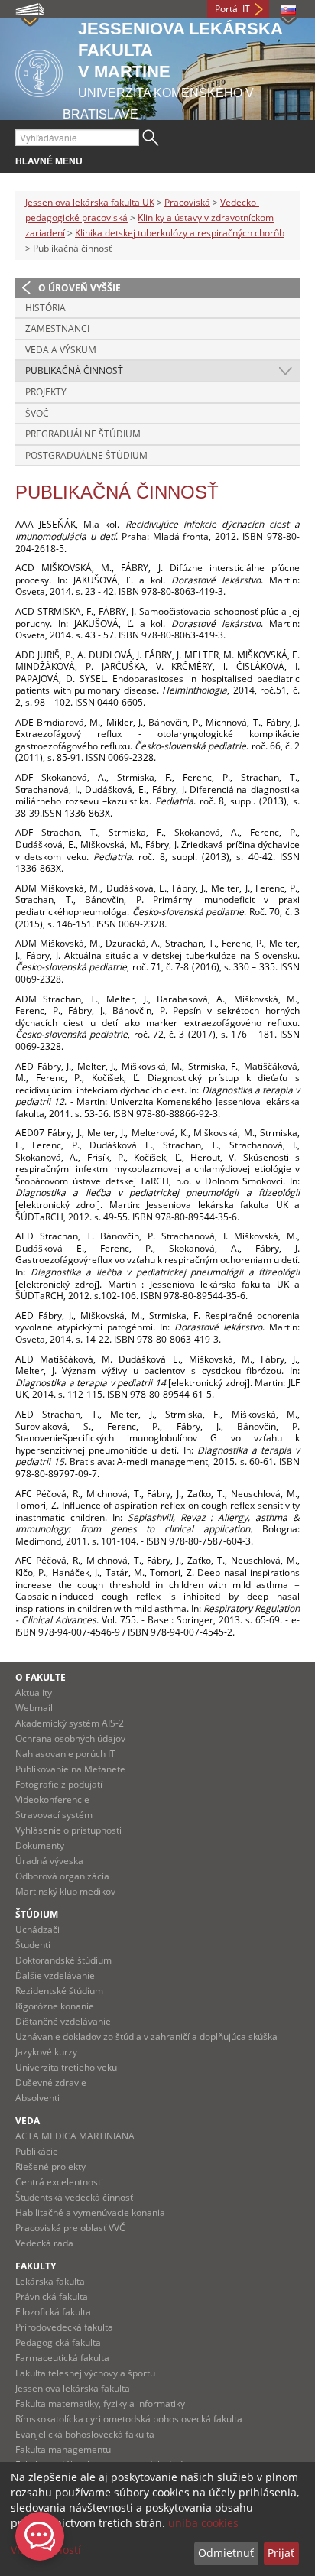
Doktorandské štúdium (63, 1960)
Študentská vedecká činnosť (74, 2197)
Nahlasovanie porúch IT (65, 1754)
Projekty (46, 392)
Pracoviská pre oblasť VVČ (70, 2228)
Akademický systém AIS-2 (70, 1723)
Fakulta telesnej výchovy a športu (85, 2373)
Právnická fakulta (52, 2297)
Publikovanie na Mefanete (70, 1769)
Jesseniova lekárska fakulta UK (90, 202)
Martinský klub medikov (65, 1891)
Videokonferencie (52, 1800)
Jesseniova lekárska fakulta (73, 2388)
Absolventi (37, 2098)
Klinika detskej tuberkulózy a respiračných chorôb (180, 233)
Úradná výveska (49, 1861)
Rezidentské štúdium (59, 1991)
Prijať (281, 2553)
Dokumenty (40, 1845)
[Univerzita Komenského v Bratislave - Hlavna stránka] (39, 71)
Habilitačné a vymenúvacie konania (90, 2212)
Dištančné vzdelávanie (63, 2021)
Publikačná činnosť (74, 370)
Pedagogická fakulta (58, 2342)
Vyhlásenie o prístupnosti (68, 1830)
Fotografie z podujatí (59, 1784)
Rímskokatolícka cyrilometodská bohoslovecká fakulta (129, 2419)
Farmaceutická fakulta (62, 2358)
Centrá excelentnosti (59, 2182)
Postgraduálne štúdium (86, 455)
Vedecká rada (44, 2243)
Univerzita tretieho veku (66, 2067)
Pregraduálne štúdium (83, 434)
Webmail (34, 1708)
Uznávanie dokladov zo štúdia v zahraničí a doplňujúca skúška (146, 2037)
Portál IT (232, 9)
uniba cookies (203, 2523)
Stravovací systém (54, 1815)
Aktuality (34, 1692)
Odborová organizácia (62, 1876)
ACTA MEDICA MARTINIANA (75, 2136)
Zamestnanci (57, 328)
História (45, 308)
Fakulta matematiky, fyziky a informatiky (100, 2404)
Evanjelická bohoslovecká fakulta (85, 2434)
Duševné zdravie (51, 2082)
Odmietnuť (226, 2553)
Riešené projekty (50, 2167)
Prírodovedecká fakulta (64, 2327)
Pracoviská (187, 202)
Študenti (33, 1945)
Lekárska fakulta (50, 2281)
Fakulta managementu (63, 2449)
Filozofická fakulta (53, 2312)
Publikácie (37, 2151)
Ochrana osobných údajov (70, 1738)
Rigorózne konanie (55, 2006)
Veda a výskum (61, 350)
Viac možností (46, 2550)
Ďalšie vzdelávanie (55, 1975)
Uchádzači (37, 1930)
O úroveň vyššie (80, 288)
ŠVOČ (37, 413)
